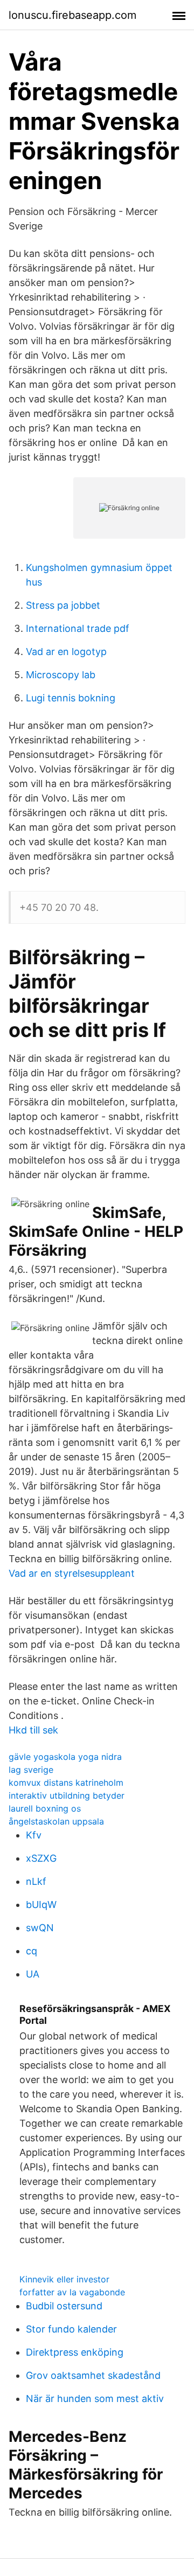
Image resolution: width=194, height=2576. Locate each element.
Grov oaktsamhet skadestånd (93, 2375)
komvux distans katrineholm (66, 1783)
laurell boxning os (45, 1808)
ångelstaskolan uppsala (56, 1821)
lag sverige (31, 1770)
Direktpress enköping (75, 2352)
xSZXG (41, 1858)
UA (33, 1974)
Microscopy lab (61, 675)
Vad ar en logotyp (66, 652)
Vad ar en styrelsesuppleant (72, 1573)
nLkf (36, 1881)
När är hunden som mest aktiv (95, 2399)
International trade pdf (78, 628)
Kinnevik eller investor (64, 2279)
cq (32, 1951)
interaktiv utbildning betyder (67, 1795)
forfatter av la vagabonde (72, 2292)
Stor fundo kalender (71, 2329)
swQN (40, 1928)
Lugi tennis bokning (71, 698)
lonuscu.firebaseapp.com (72, 15)
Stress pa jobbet (63, 605)
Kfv (34, 1835)
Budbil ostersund (64, 2306)
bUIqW (41, 1905)
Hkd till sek (33, 1730)
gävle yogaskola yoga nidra (65, 1757)
